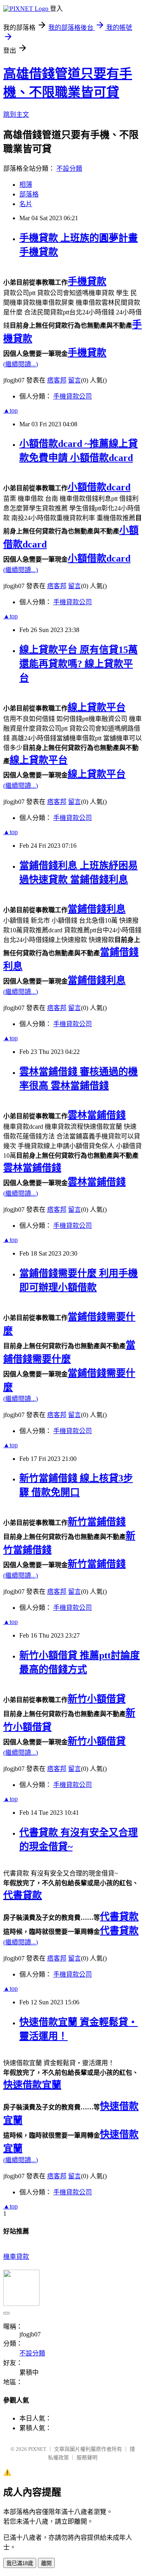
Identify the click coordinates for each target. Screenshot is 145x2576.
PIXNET (37, 2449)
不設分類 (69, 168)
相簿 (26, 185)
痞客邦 (57, 380)
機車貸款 (16, 2257)
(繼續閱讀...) (21, 364)
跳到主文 (16, 115)
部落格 (29, 194)
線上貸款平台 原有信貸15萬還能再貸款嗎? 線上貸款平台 (79, 664)
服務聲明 (87, 2457)
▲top (10, 410)
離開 (46, 2563)
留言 (75, 380)
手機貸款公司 (72, 396)
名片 (26, 204)
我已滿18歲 (20, 2563)
